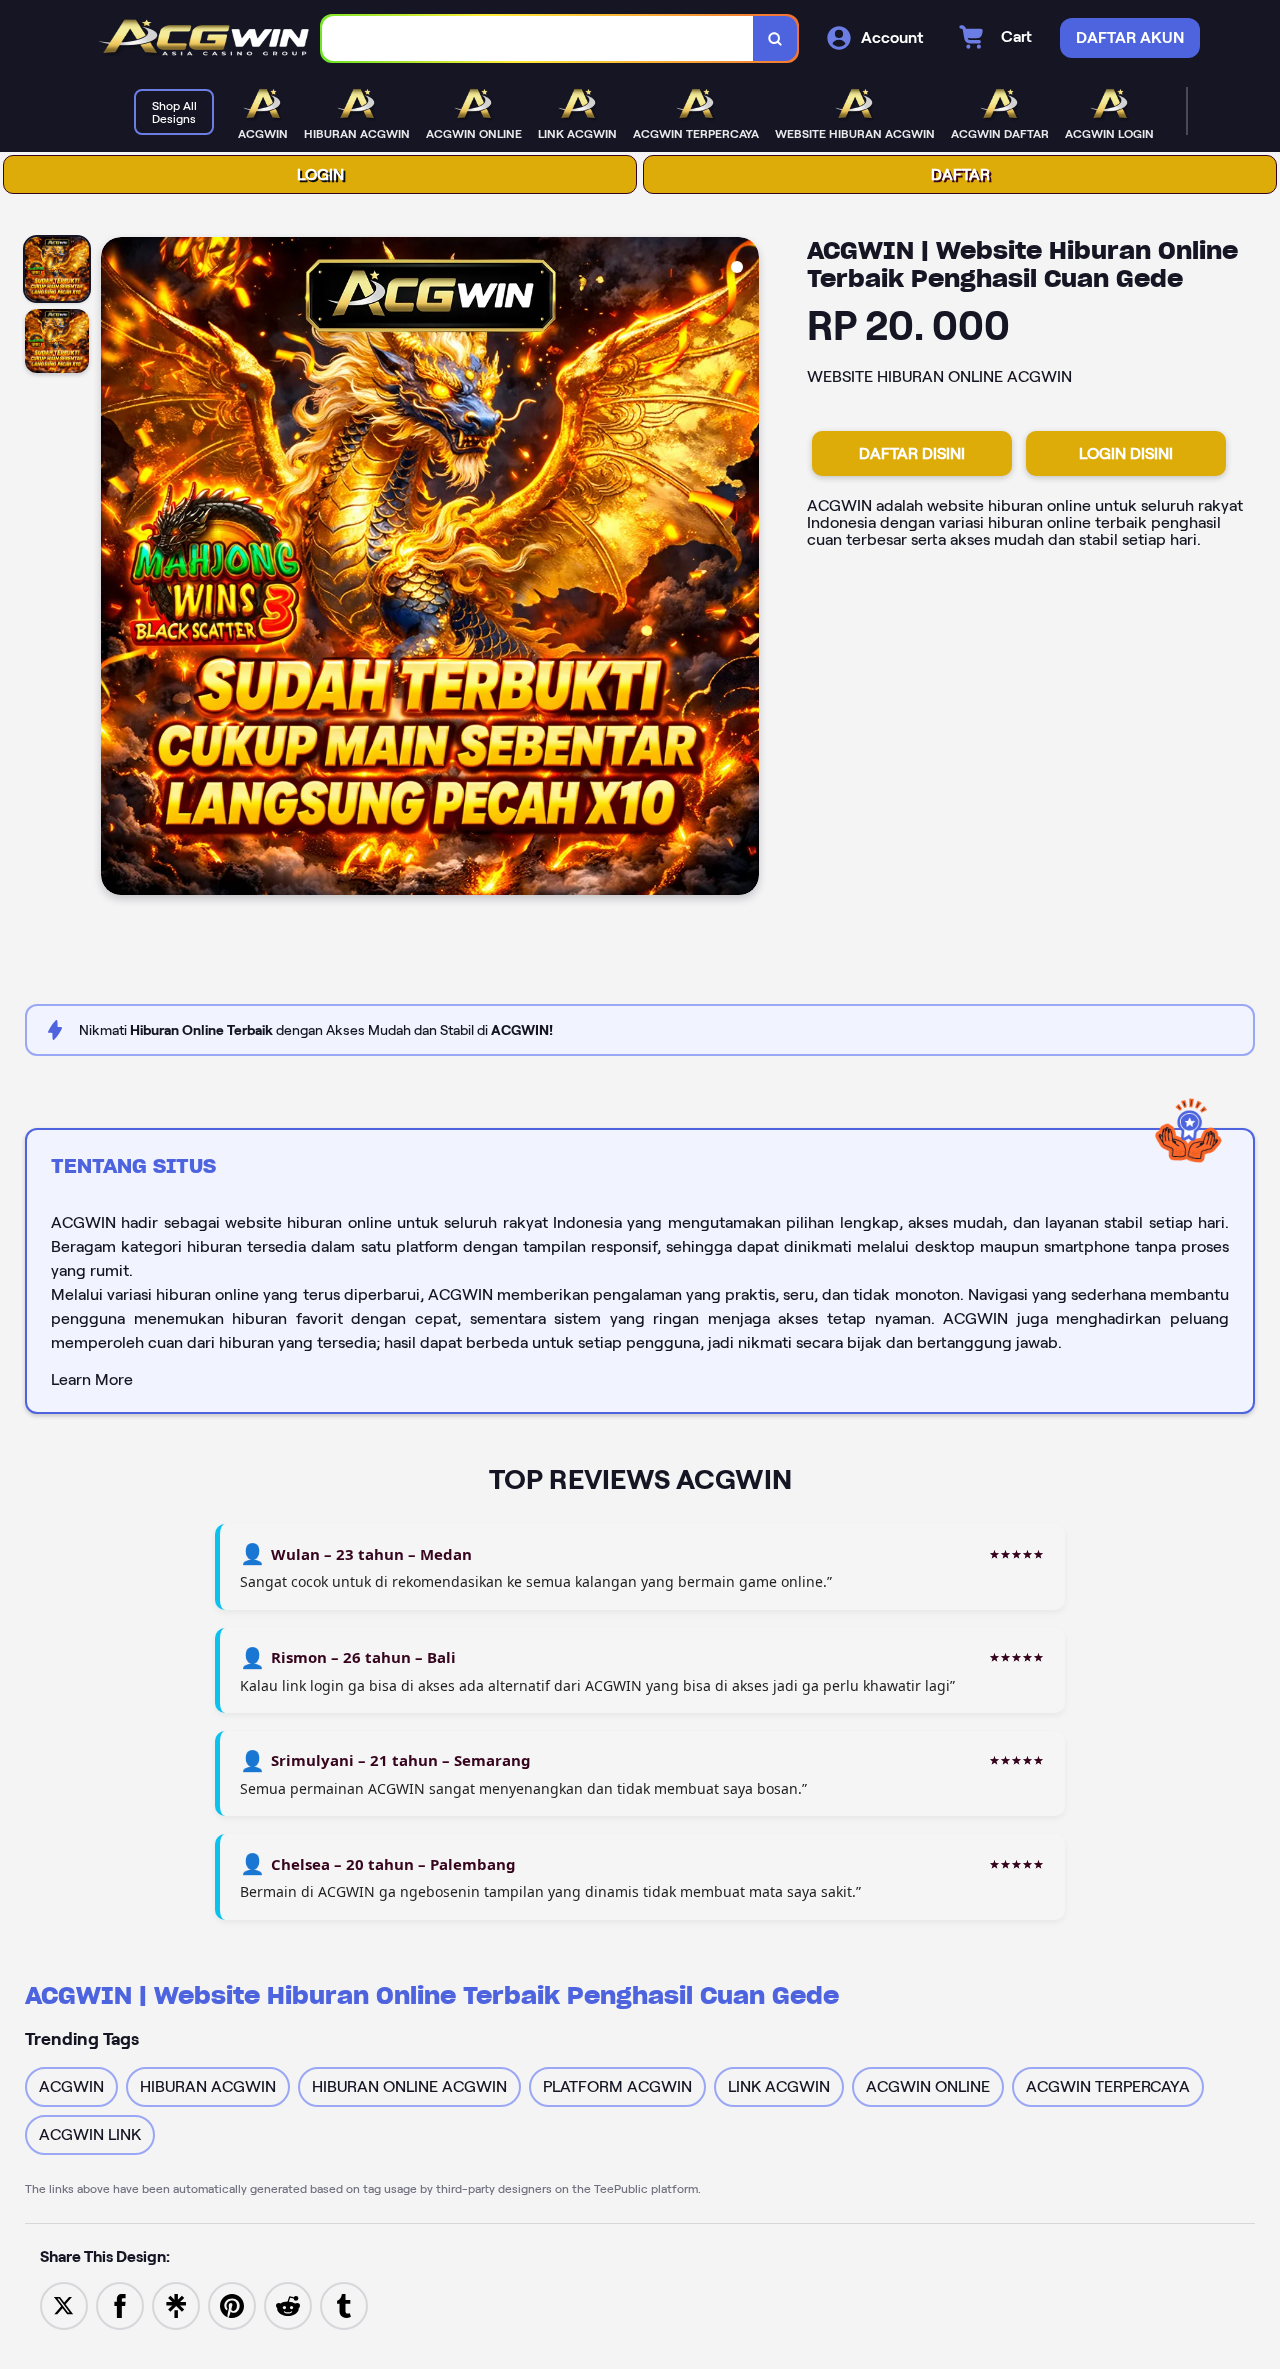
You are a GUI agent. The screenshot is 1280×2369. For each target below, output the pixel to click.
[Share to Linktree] (176, 2304)
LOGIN (320, 174)
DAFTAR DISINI (912, 453)
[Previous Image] (117, 569)
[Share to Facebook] (120, 2304)
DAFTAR (960, 174)
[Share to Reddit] (288, 2304)
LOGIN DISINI (1126, 453)
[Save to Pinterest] (232, 2304)
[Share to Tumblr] (344, 2304)
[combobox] (538, 38)
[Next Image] (743, 569)
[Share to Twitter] (64, 2304)
